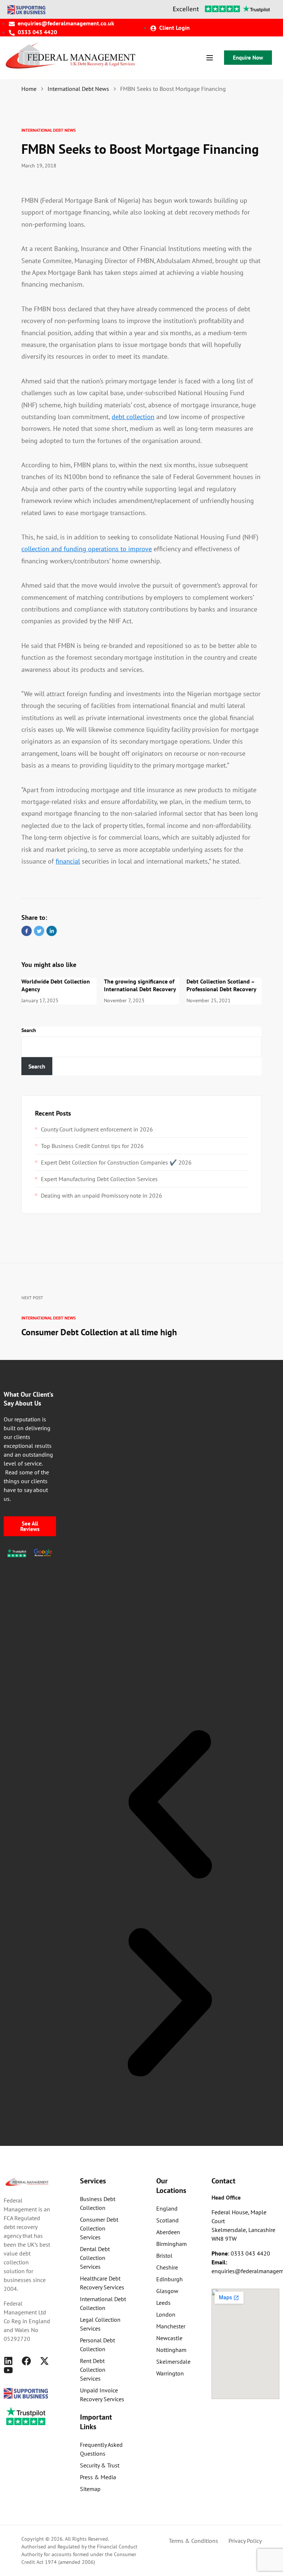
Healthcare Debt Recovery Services (102, 2283)
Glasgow (167, 2291)
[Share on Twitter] (39, 931)
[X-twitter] (44, 2361)
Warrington (170, 2373)
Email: (219, 2262)
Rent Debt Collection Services (93, 2370)
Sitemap (90, 2489)
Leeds (163, 2303)
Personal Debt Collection (97, 2345)
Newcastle (169, 2338)
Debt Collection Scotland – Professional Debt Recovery (221, 985)
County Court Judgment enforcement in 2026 (97, 1129)
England (167, 2208)
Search (29, 1030)
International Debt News (48, 130)
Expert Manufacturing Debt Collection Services (99, 1179)
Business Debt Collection (98, 2203)
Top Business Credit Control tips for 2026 (92, 1146)
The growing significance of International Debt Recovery (140, 985)
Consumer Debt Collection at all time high (99, 1332)
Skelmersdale (173, 2361)
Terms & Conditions (193, 2541)
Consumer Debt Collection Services (99, 2228)
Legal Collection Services (100, 2324)
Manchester (171, 2326)
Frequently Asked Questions (101, 2449)
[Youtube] (8, 2370)
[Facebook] (26, 2361)
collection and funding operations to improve (87, 549)
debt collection (133, 417)
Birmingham (172, 2244)
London (166, 2314)
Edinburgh (170, 2279)
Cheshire (167, 2267)
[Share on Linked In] (52, 931)
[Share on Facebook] (27, 931)
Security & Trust (100, 2465)
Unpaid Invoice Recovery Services (102, 2395)
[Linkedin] (8, 2361)
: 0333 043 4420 (241, 2253)
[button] (170, 1804)
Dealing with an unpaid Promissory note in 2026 (102, 1195)
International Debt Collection (103, 2303)
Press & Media (98, 2477)
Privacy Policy (245, 2541)
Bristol (164, 2256)
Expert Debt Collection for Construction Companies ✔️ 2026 (116, 1162)
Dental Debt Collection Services (95, 2258)
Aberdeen (168, 2232)
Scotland (167, 2220)
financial (68, 861)
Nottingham (171, 2350)
